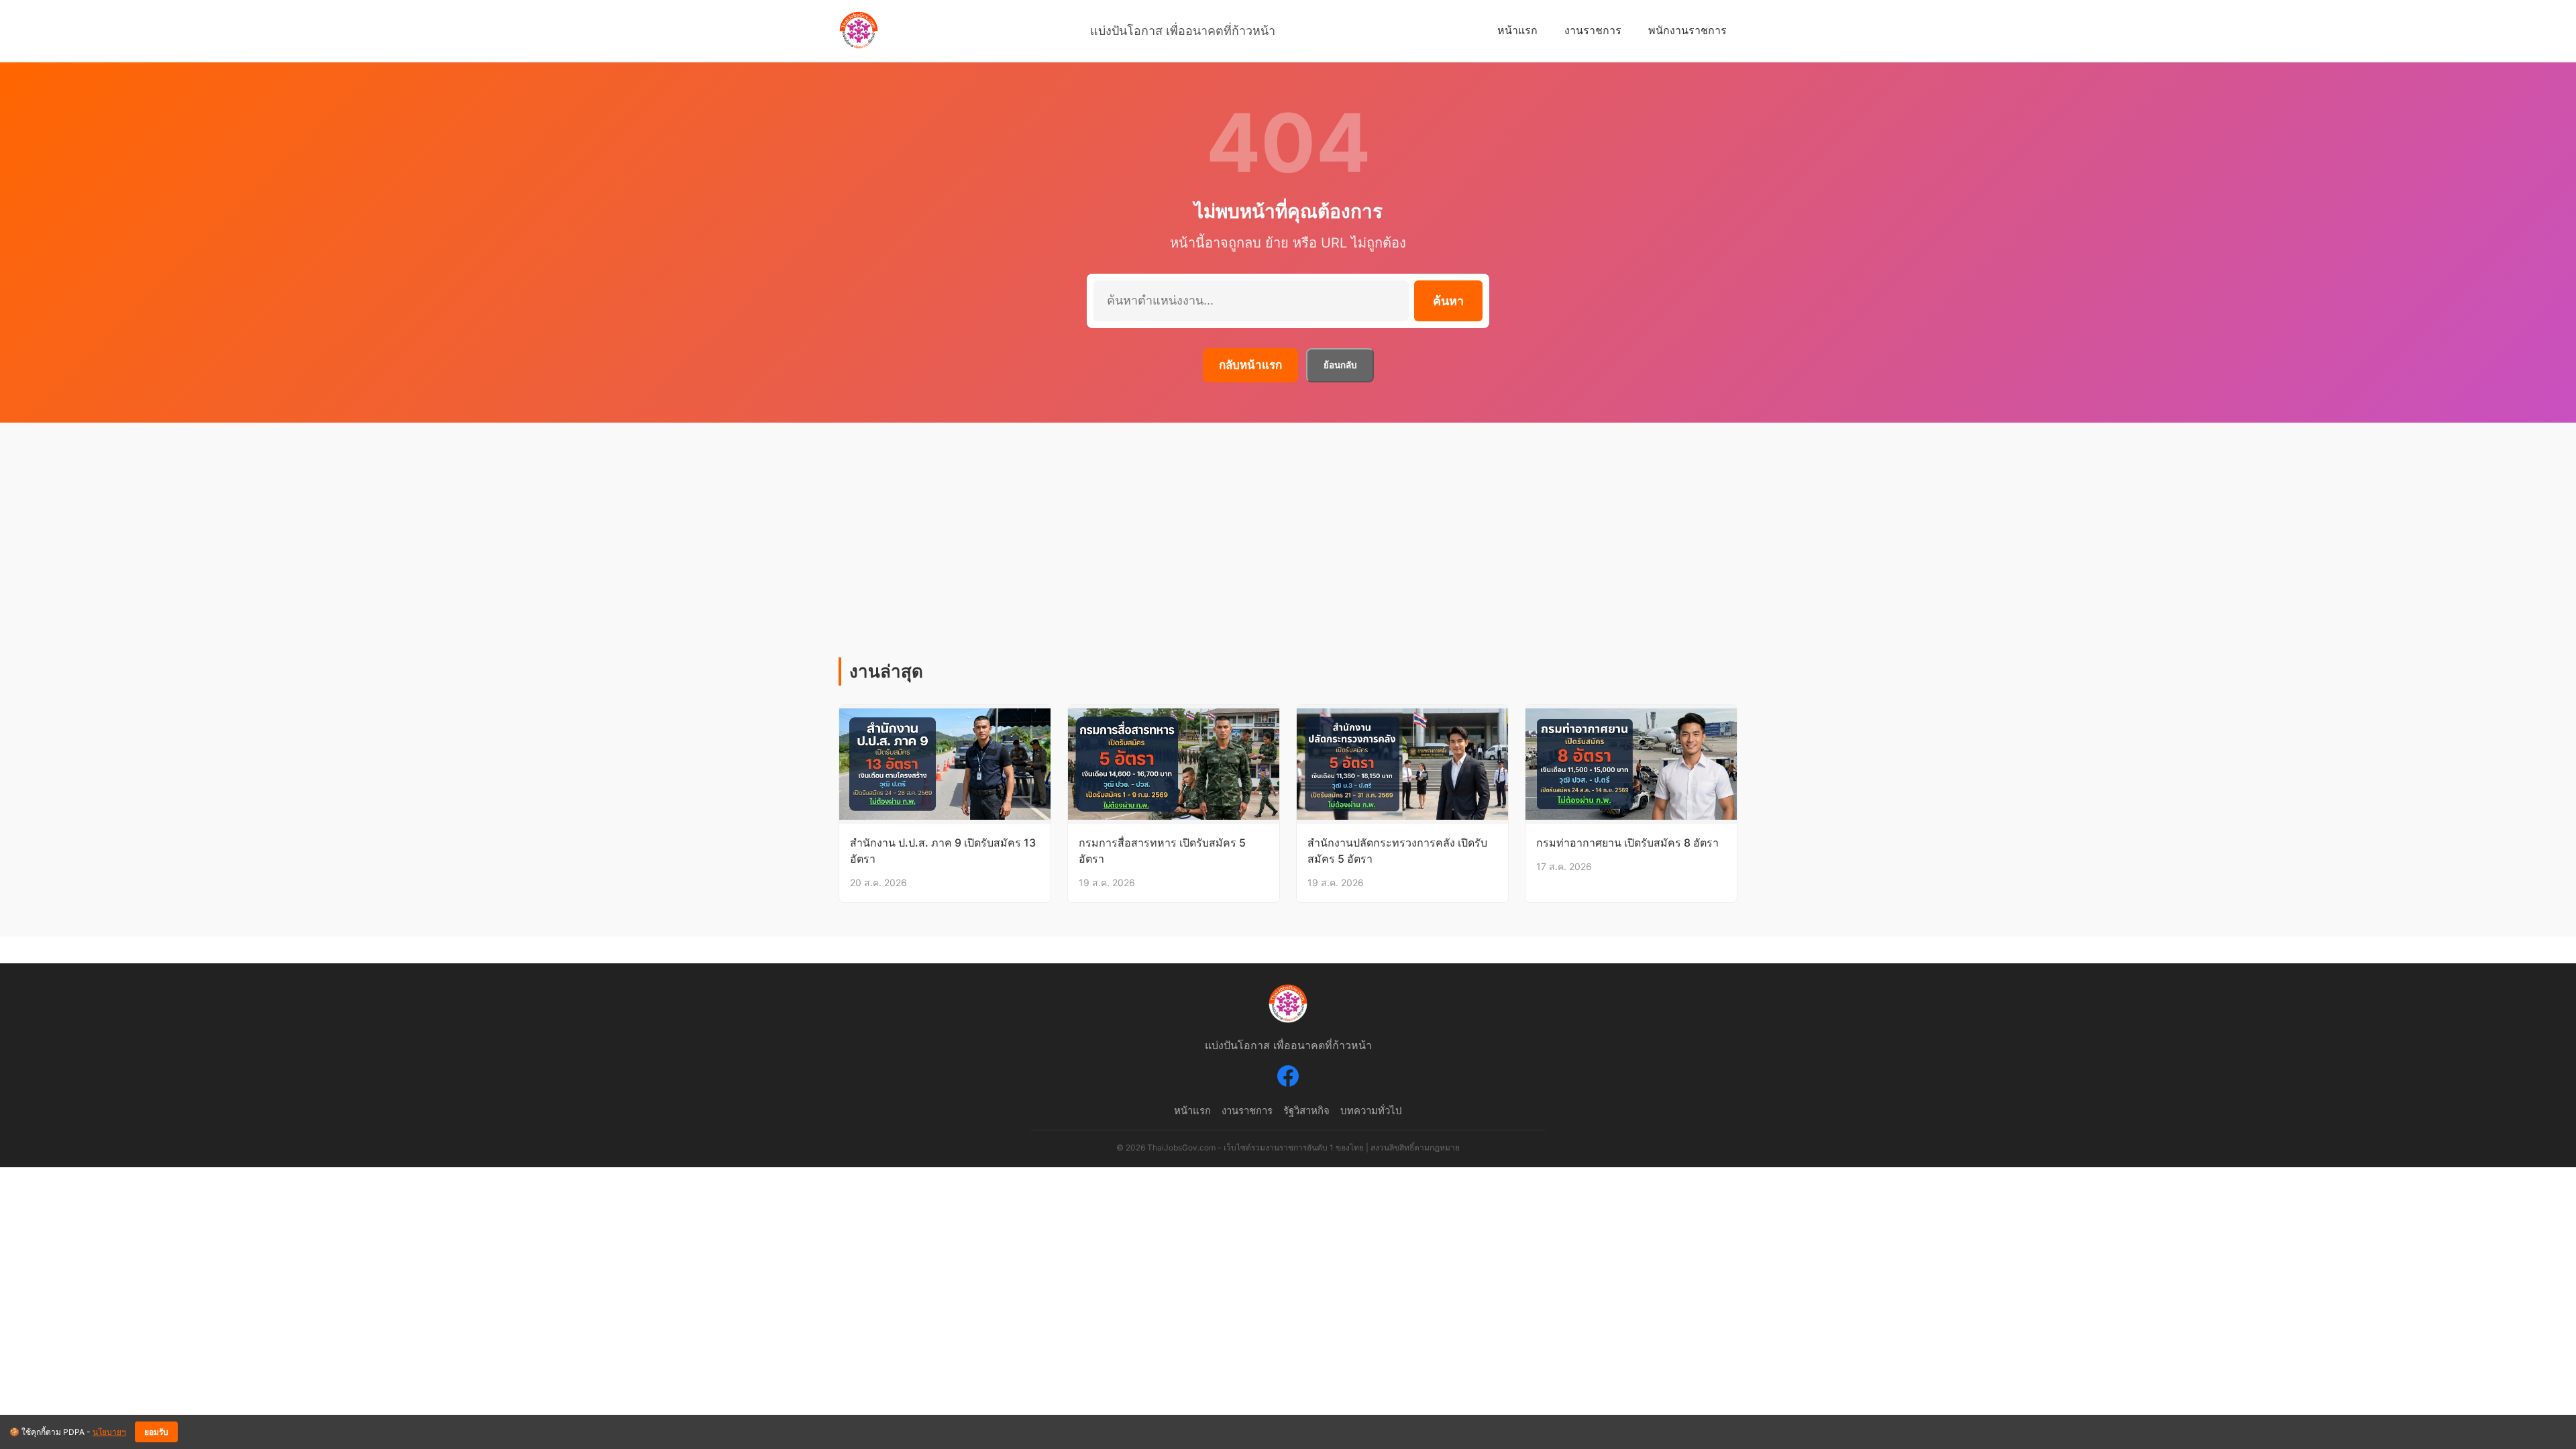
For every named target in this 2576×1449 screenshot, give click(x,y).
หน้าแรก (1517, 30)
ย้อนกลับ (1340, 365)
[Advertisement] (1288, 557)
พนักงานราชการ (1687, 30)
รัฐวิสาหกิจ (1306, 1111)
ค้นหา (1448, 301)
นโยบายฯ (109, 1432)
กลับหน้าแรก (1250, 365)
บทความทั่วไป (1371, 1111)
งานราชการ (1593, 30)
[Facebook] (1288, 1079)
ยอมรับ (156, 1432)
